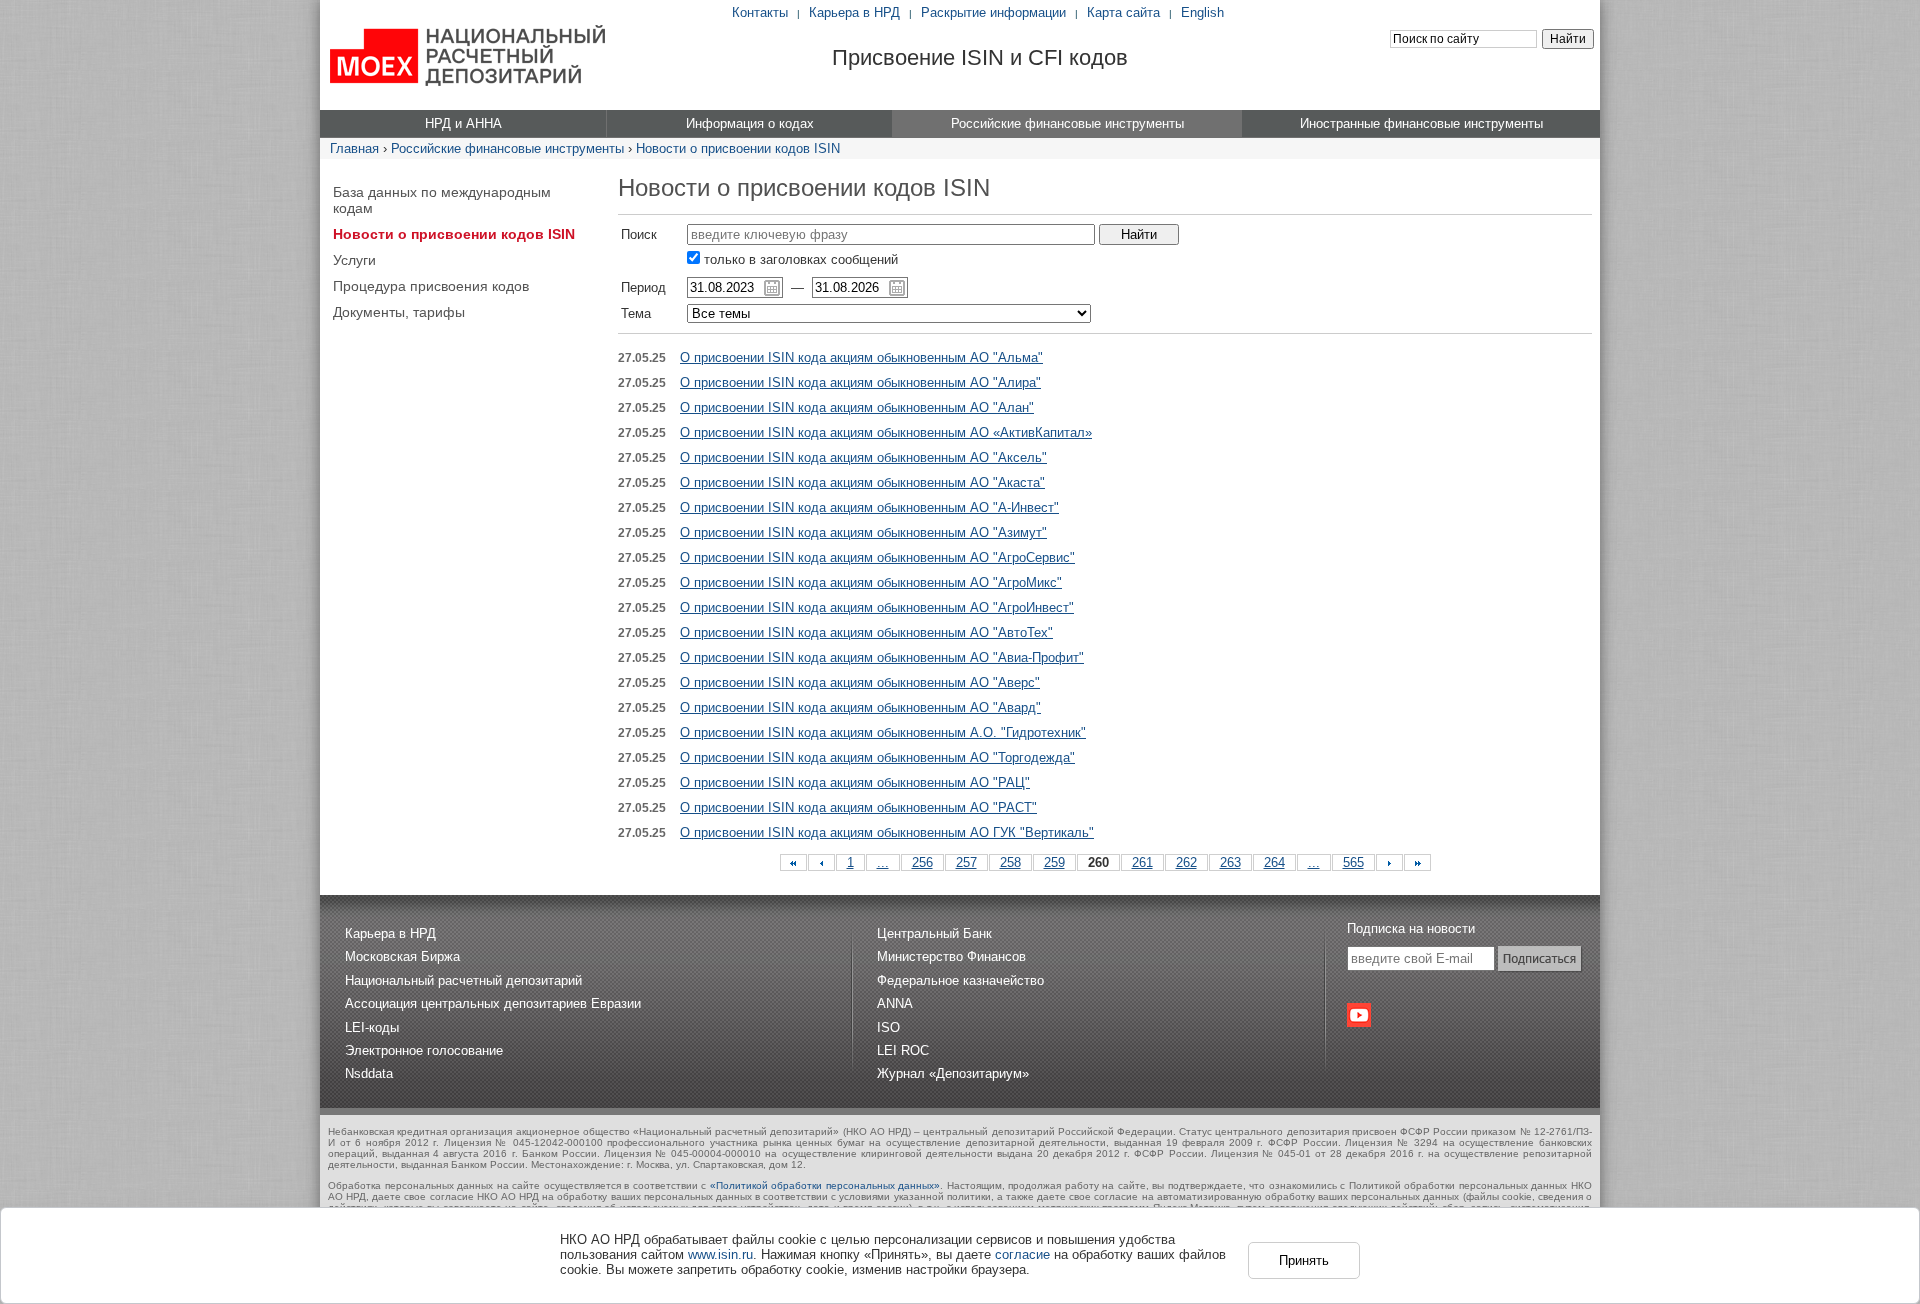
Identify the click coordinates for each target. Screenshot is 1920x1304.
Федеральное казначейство (960, 980)
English (1202, 12)
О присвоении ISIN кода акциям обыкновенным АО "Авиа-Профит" (882, 657)
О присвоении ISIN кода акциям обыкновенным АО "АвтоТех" (866, 632)
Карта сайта (1123, 12)
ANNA (895, 1003)
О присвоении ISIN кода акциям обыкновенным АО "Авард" (860, 707)
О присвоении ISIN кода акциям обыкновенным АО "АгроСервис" (877, 557)
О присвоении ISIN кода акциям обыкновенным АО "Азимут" (863, 532)
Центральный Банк (934, 933)
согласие (1022, 1254)
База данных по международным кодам (442, 200)
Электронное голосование (424, 1050)
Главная (354, 148)
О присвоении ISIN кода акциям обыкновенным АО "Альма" (861, 357)
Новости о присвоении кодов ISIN (738, 148)
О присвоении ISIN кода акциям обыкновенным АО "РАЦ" (855, 782)
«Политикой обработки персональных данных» (825, 1185)
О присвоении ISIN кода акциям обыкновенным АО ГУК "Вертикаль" (887, 832)
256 (922, 862)
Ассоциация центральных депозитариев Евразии (493, 1003)
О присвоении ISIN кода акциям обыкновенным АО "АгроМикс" (871, 582)
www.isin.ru (720, 1254)
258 (1010, 862)
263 (1230, 862)
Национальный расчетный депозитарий (463, 980)
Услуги (354, 260)
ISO (888, 1027)
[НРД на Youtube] (1359, 1015)
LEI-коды (372, 1027)
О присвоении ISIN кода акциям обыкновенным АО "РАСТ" (858, 807)
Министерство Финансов (951, 956)
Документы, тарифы (399, 312)
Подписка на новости (1411, 928)
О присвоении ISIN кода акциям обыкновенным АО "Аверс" (860, 682)
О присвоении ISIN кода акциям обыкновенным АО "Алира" (860, 382)
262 (1186, 862)
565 (1353, 862)
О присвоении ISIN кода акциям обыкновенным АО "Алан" (857, 407)
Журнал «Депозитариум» (953, 1073)
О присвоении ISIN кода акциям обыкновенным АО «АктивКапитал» (886, 432)
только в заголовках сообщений (799, 259)
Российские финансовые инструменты (507, 148)
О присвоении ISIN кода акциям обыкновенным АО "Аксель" (863, 457)
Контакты (760, 12)
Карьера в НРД (854, 12)
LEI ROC (903, 1050)
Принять (1304, 1260)
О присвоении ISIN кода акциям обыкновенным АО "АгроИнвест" (877, 607)
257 (966, 862)
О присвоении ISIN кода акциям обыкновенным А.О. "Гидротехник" (883, 732)
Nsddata (369, 1073)
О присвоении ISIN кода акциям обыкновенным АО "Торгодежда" (877, 757)
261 (1142, 862)
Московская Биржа (402, 956)
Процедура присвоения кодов (431, 286)
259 (1054, 862)
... (883, 862)
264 (1274, 862)
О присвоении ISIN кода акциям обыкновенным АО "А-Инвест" (869, 507)
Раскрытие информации (993, 12)
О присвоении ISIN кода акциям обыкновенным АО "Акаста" (862, 482)
